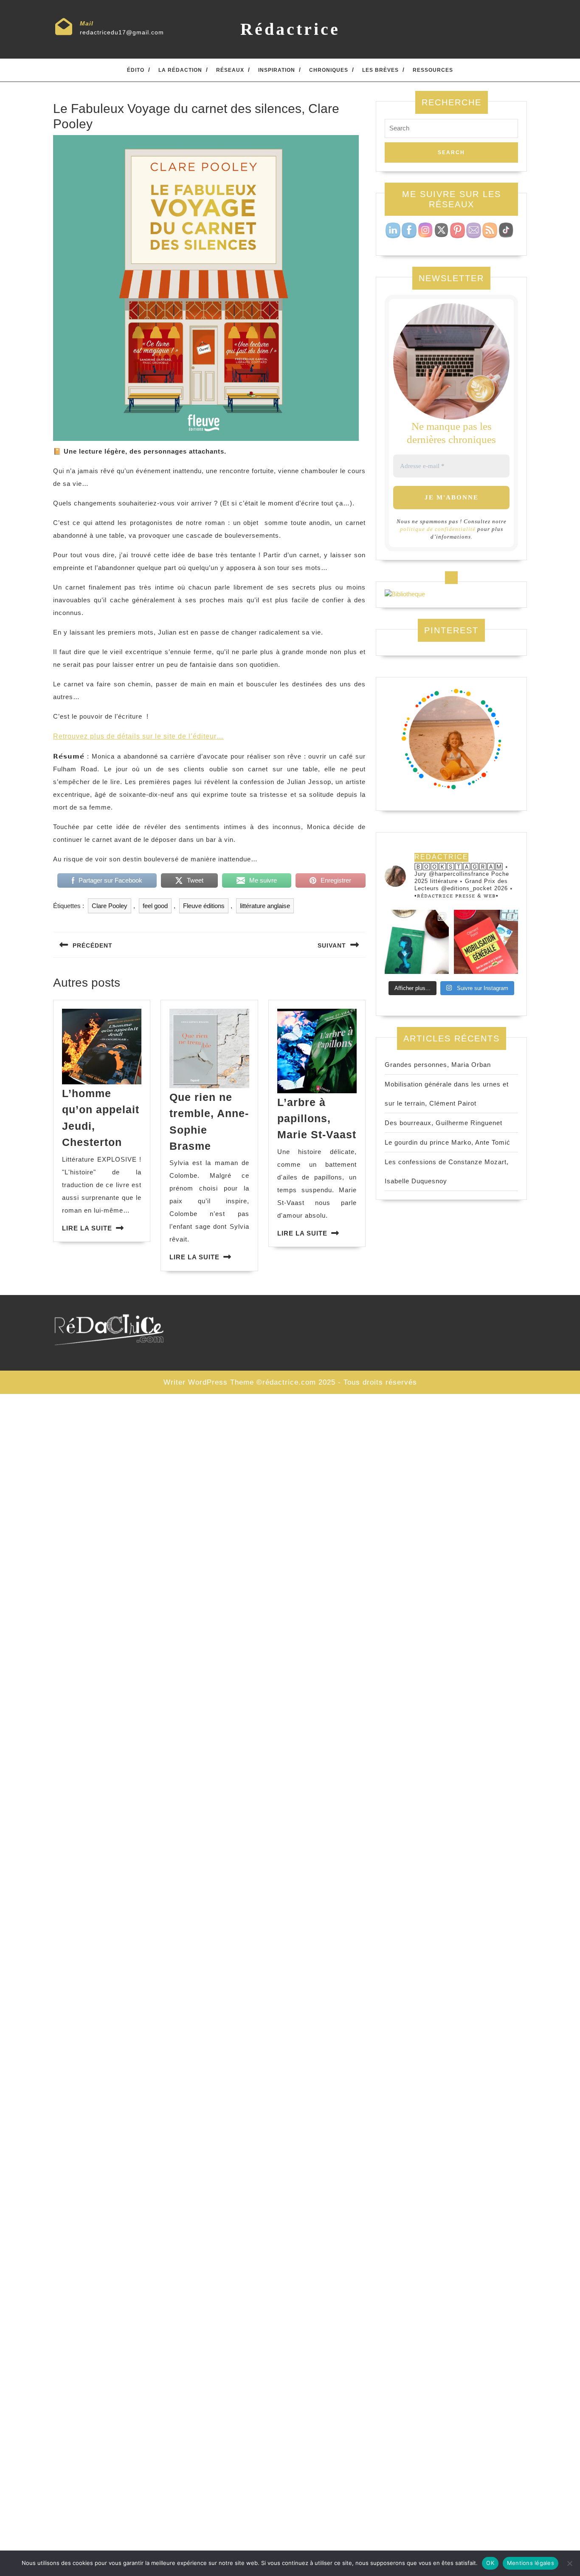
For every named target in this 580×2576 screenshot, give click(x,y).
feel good (155, 906)
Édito (136, 70)
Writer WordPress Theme (209, 1382)
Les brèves (380, 70)
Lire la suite (87, 1228)
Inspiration (277, 70)
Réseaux (230, 70)
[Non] (569, 2563)
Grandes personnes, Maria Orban (438, 1065)
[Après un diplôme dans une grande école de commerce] (486, 942)
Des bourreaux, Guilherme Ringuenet (443, 1123)
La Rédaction (180, 70)
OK (490, 2563)
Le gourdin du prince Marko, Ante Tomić (448, 1142)
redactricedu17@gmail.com (122, 32)
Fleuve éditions (204, 906)
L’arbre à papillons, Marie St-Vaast (317, 1119)
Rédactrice (290, 29)
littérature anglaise (265, 906)
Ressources (433, 70)
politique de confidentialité (438, 529)
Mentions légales (531, 2563)
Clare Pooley (110, 906)
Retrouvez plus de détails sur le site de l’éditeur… (138, 736)
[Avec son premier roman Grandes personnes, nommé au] (417, 942)
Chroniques (329, 70)
